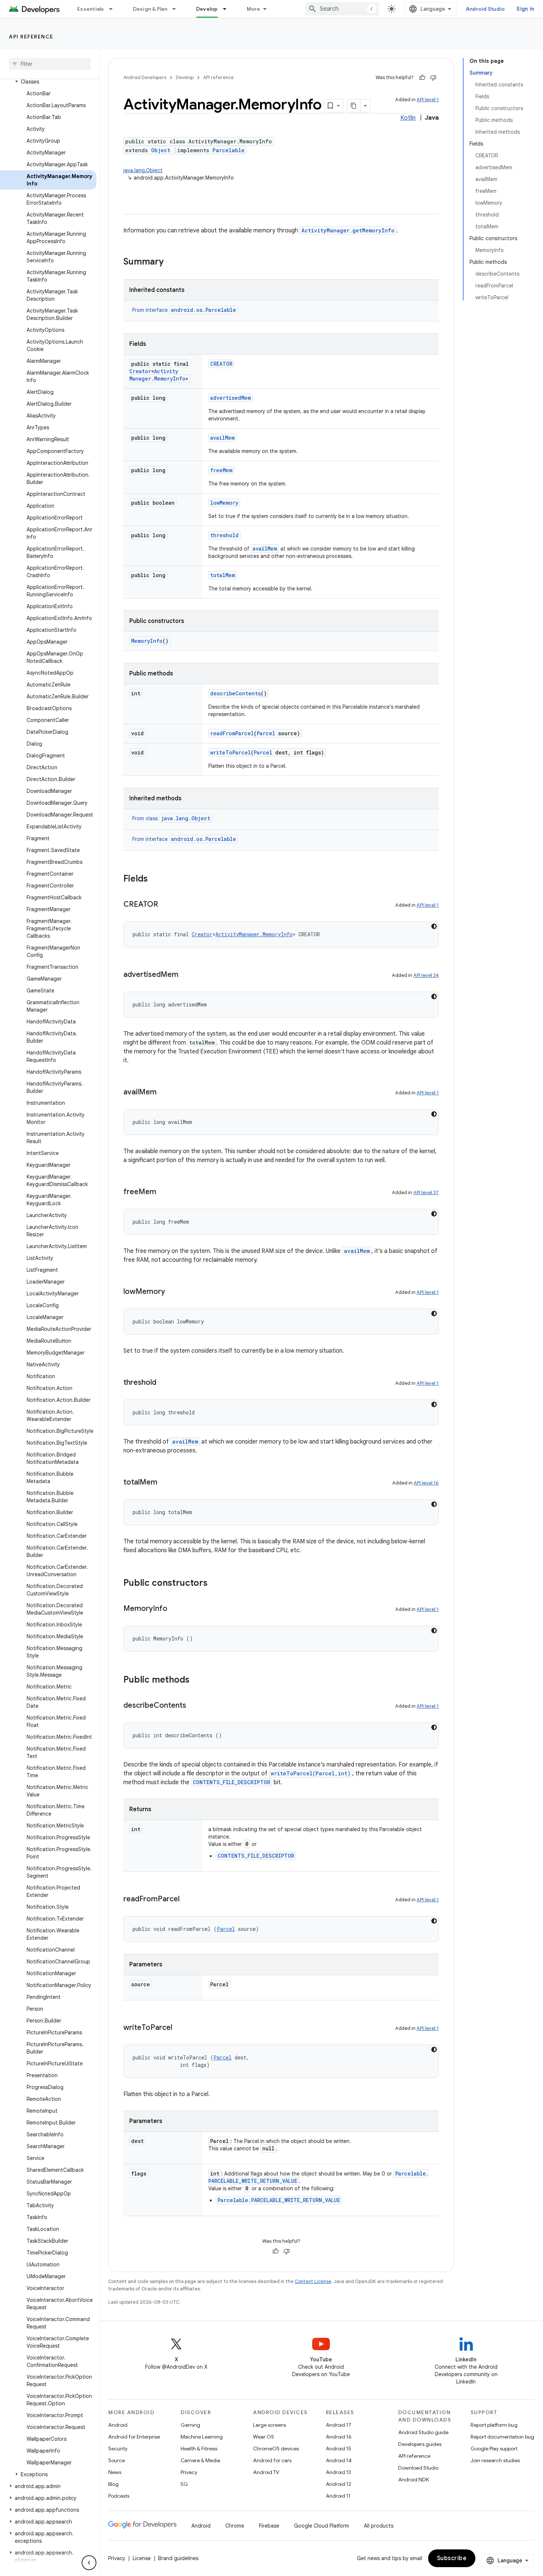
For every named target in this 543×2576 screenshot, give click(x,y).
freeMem (221, 470)
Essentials (91, 9)
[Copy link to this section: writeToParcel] (180, 2028)
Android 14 (339, 2460)
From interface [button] (184, 310)
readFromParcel (232, 733)
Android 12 (339, 2484)
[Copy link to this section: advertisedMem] (186, 975)
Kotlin (408, 118)
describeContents (235, 693)
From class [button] (171, 818)
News (115, 2472)
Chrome (235, 2526)
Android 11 (338, 2496)
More (254, 9)
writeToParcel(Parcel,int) (311, 1773)
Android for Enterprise (134, 2437)
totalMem (223, 575)
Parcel (266, 733)
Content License (313, 2281)
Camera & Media (200, 2460)
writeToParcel (230, 752)
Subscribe (452, 2558)
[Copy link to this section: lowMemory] (173, 1292)
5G (184, 2484)
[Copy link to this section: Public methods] (197, 1680)
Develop (207, 9)
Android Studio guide (423, 2432)
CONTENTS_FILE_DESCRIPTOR (232, 1782)
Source (117, 2460)
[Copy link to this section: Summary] (171, 262)
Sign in (525, 9)
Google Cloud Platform (322, 2526)
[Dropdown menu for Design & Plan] (177, 9)
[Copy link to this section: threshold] (164, 1383)
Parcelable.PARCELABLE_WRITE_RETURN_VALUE (279, 2200)
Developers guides (420, 2444)
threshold (224, 535)
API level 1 (428, 100)
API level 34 (426, 975)
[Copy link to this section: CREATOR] (165, 905)
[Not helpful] (433, 78)
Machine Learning (202, 2437)
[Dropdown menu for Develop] (228, 9)
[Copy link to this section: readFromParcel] (187, 1899)
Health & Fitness (199, 2449)
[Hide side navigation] (89, 2563)
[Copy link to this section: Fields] (155, 879)
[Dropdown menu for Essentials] (114, 9)
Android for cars (272, 2460)
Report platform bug (494, 2425)
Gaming (190, 2425)
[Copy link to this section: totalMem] (165, 1483)
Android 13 (338, 2472)
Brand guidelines (178, 2558)
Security (118, 2449)
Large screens (269, 2425)
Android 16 (339, 2437)
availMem (222, 438)
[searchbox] (50, 64)
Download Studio (418, 2468)
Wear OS (264, 2437)
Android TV (266, 2472)
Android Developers (145, 77)
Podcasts (119, 2496)
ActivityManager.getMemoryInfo (348, 230)
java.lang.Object (143, 170)
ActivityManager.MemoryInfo (157, 375)
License (142, 2558)
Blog (113, 2484)
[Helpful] (422, 78)
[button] (48, 82)
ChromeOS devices (276, 2449)
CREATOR (221, 364)
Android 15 (339, 2449)
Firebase (269, 2526)
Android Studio (485, 9)
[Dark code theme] (434, 926)
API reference (31, 37)
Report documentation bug (502, 2437)
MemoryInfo (147, 641)
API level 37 (426, 1192)
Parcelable (228, 150)
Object (161, 150)
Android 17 (339, 2425)
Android (118, 2425)
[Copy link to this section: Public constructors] (215, 1584)
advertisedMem (230, 398)
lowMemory (224, 503)
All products (379, 2526)
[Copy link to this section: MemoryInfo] (175, 1609)
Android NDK (414, 2480)
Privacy (189, 2472)
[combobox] (342, 9)
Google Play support (494, 2449)
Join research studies (495, 2460)
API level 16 (426, 1483)
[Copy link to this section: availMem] (164, 1093)
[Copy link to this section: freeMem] (164, 1192)
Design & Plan (150, 9)
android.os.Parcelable (204, 310)
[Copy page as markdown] (354, 106)
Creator (140, 371)
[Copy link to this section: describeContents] (194, 1706)
